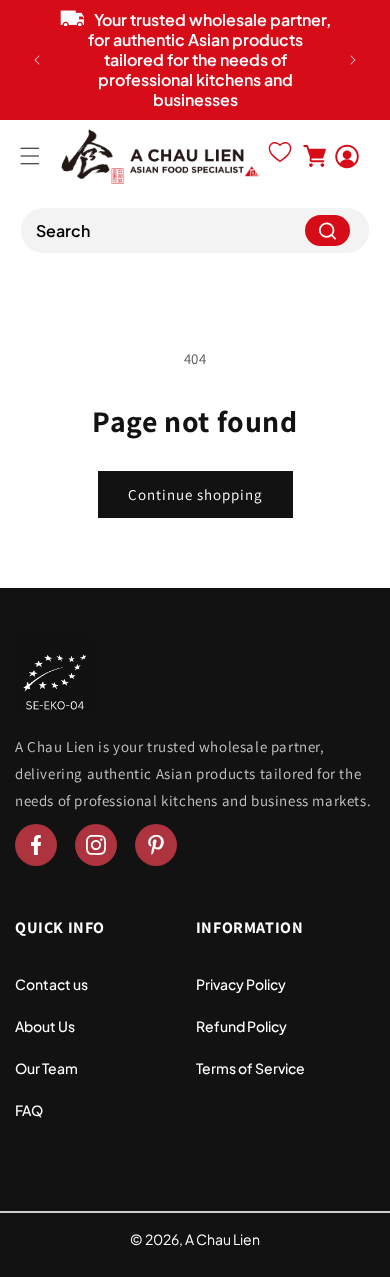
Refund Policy (241, 1026)
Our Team (46, 1068)
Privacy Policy (241, 984)
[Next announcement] (353, 60)
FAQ (29, 1110)
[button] (30, 156)
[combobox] (195, 230)
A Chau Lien (222, 1239)
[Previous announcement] (37, 60)
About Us (45, 1026)
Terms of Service (250, 1068)
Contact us (51, 984)
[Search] (327, 230)
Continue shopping (195, 494)
